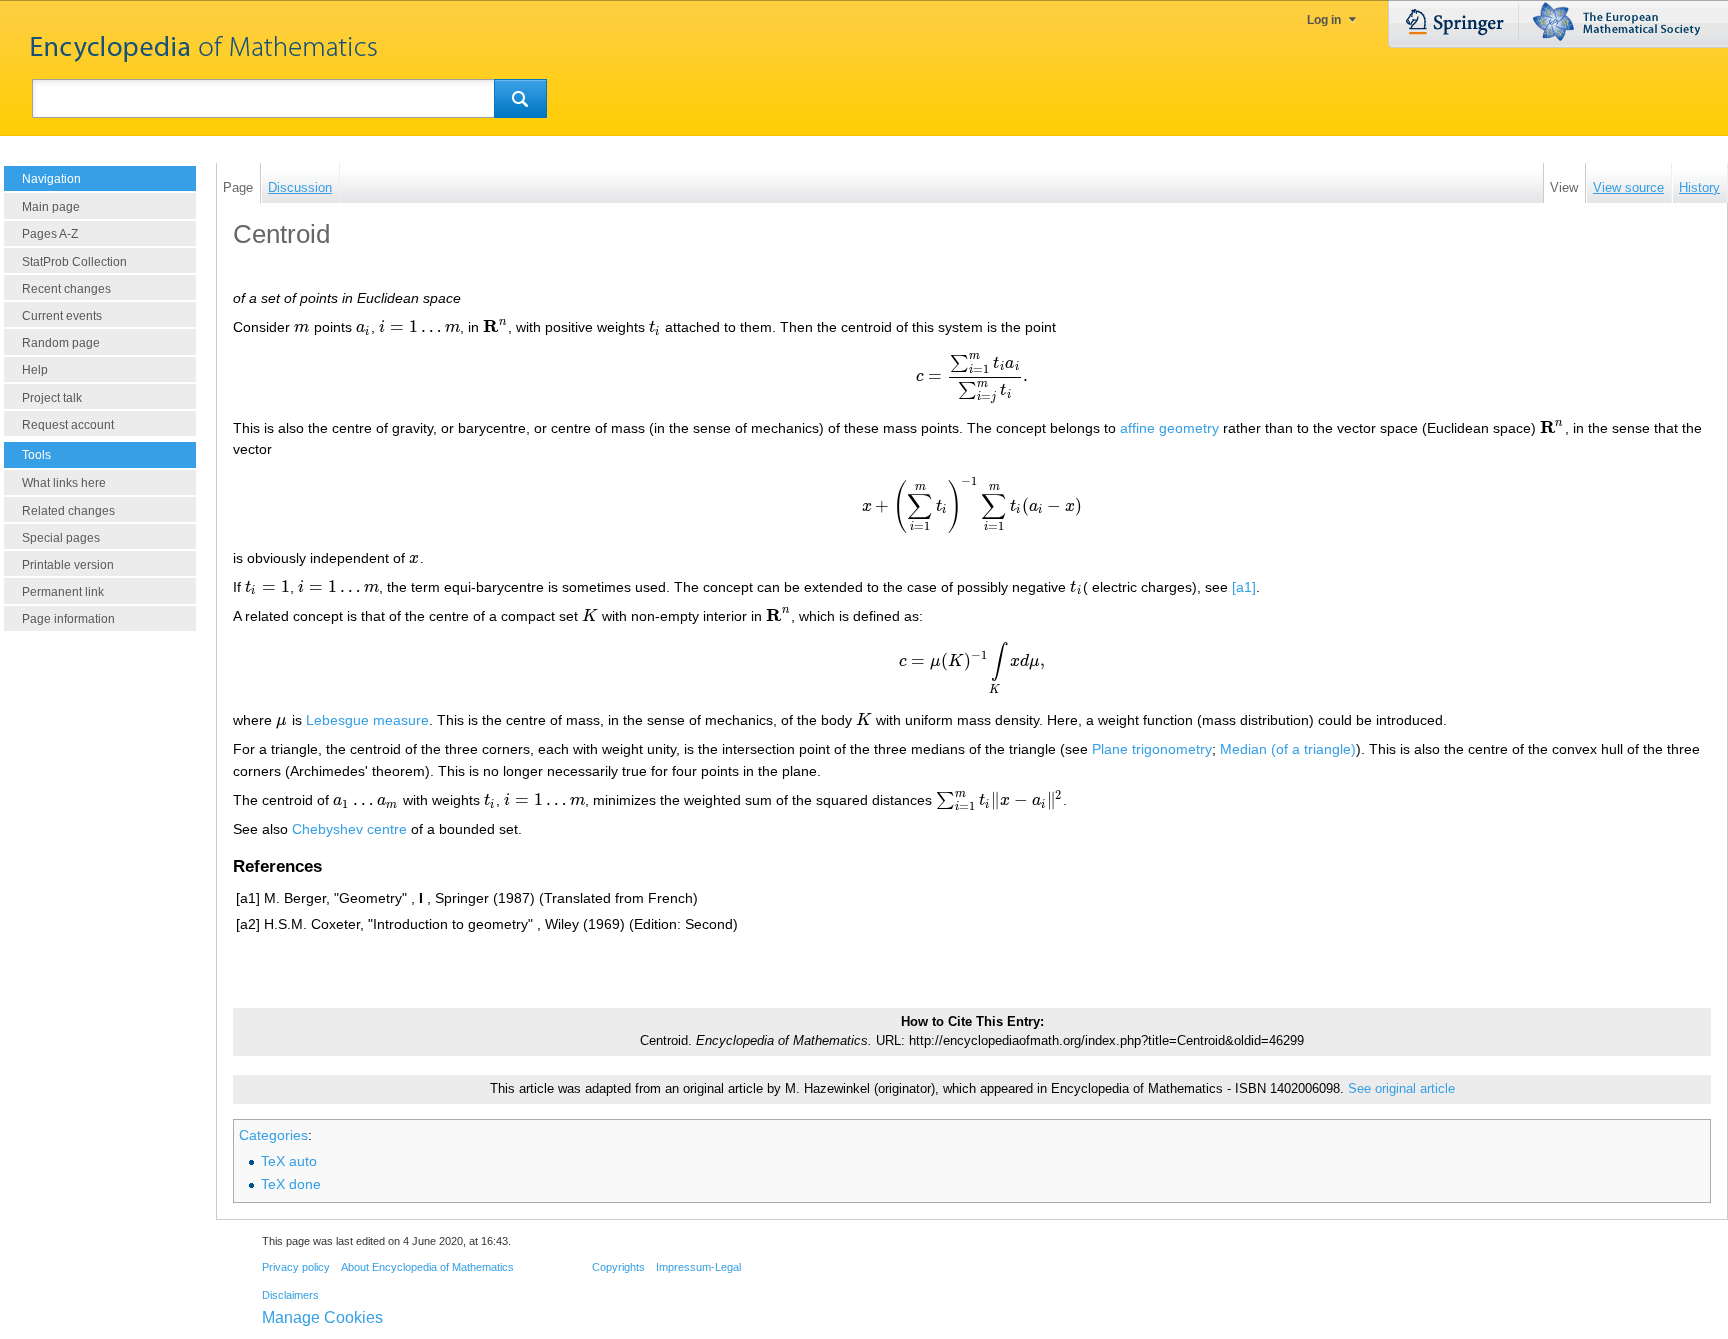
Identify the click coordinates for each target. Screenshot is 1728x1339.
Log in (1324, 20)
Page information (68, 619)
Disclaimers (290, 1295)
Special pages (61, 538)
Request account (68, 425)
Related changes (68, 511)
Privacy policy (296, 1267)
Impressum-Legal (698, 1267)
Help (35, 370)
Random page (61, 343)
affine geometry (1169, 428)
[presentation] (302, 327)
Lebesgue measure (367, 720)
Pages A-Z (50, 234)
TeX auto (289, 1161)
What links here (64, 483)
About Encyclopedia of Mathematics (427, 1267)
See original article (1401, 1089)
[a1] (1244, 587)
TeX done (291, 1184)
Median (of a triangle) (1288, 749)
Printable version (68, 565)
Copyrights (618, 1267)
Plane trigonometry (1152, 749)
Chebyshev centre (349, 829)
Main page (51, 207)
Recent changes (66, 289)
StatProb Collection (74, 262)
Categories (273, 1135)
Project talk (52, 398)
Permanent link (63, 592)
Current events (62, 316)
